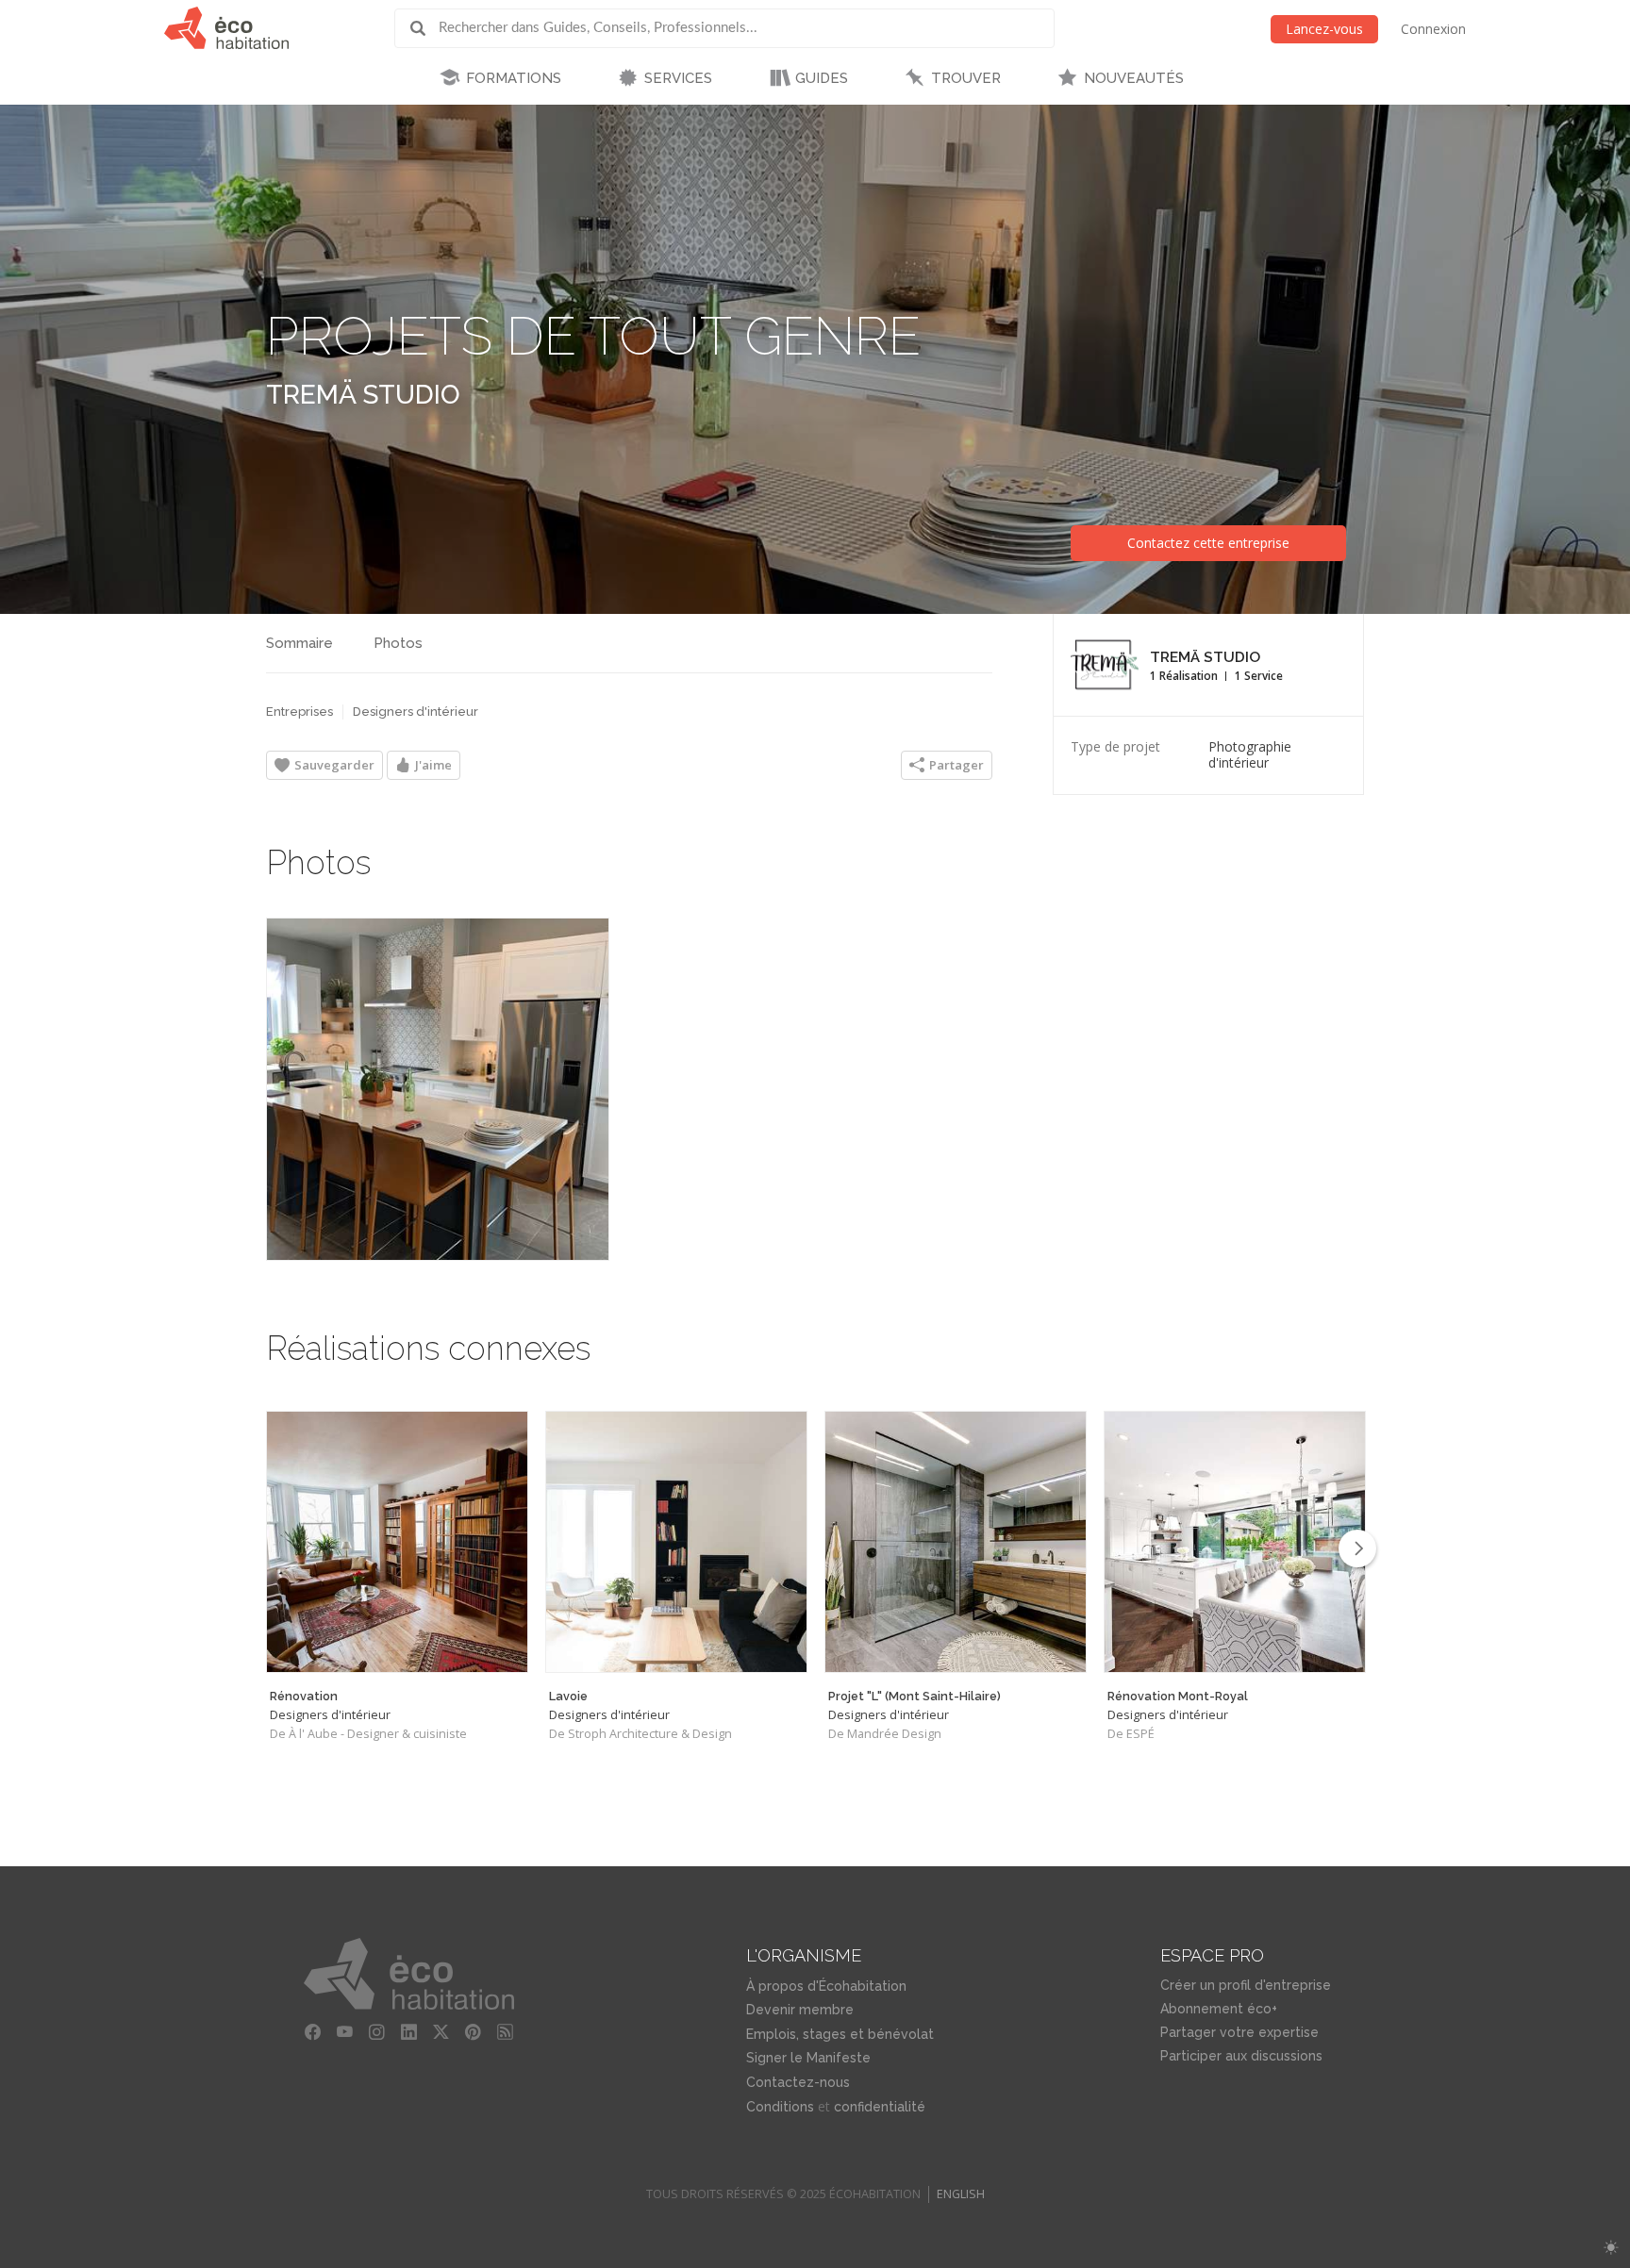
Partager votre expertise (1239, 2032)
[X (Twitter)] (441, 2032)
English (961, 2194)
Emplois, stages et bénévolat (840, 2034)
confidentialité (880, 2107)
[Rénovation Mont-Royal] (1235, 1542)
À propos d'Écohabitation (826, 1986)
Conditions (780, 2107)
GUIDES (822, 78)
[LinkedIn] (409, 2032)
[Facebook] (313, 2032)
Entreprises (299, 712)
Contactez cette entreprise (1208, 543)
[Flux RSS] (506, 2032)
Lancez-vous (1324, 29)
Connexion (1433, 29)
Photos (398, 643)
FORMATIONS (514, 78)
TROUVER (966, 78)
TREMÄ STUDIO (363, 395)
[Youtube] (345, 2032)
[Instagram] (377, 2032)
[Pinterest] (474, 2032)
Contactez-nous (798, 2082)
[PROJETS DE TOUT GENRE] (438, 1089)
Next (1357, 1548)
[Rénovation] (397, 1542)
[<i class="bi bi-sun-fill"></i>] (1611, 2248)
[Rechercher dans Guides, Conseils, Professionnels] (424, 28)
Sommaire (299, 643)
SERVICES (678, 78)
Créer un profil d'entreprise (1246, 1985)
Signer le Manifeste (808, 2058)
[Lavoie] (676, 1542)
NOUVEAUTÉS (1134, 78)
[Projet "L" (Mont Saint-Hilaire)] (956, 1542)
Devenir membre (800, 2010)
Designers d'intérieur (416, 712)
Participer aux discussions (1241, 2056)
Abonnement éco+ (1219, 2009)
